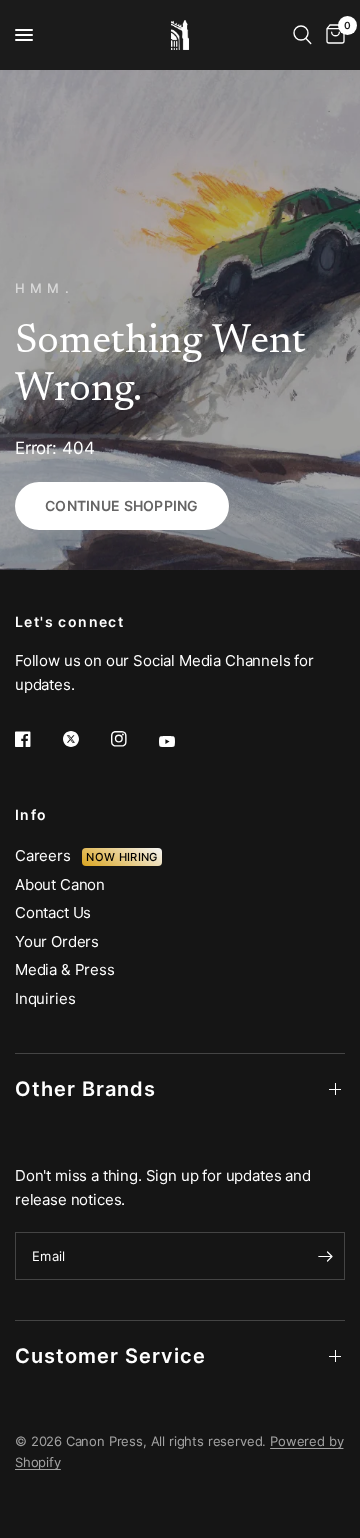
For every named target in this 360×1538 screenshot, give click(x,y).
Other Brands (85, 1089)
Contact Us (53, 912)
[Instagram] (133, 739)
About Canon (60, 884)
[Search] (302, 35)
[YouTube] (181, 741)
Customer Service (110, 1356)
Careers (48, 855)
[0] (332, 35)
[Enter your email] (325, 1256)
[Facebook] (37, 739)
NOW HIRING (121, 857)
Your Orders (57, 941)
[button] (122, 506)
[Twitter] (85, 739)
